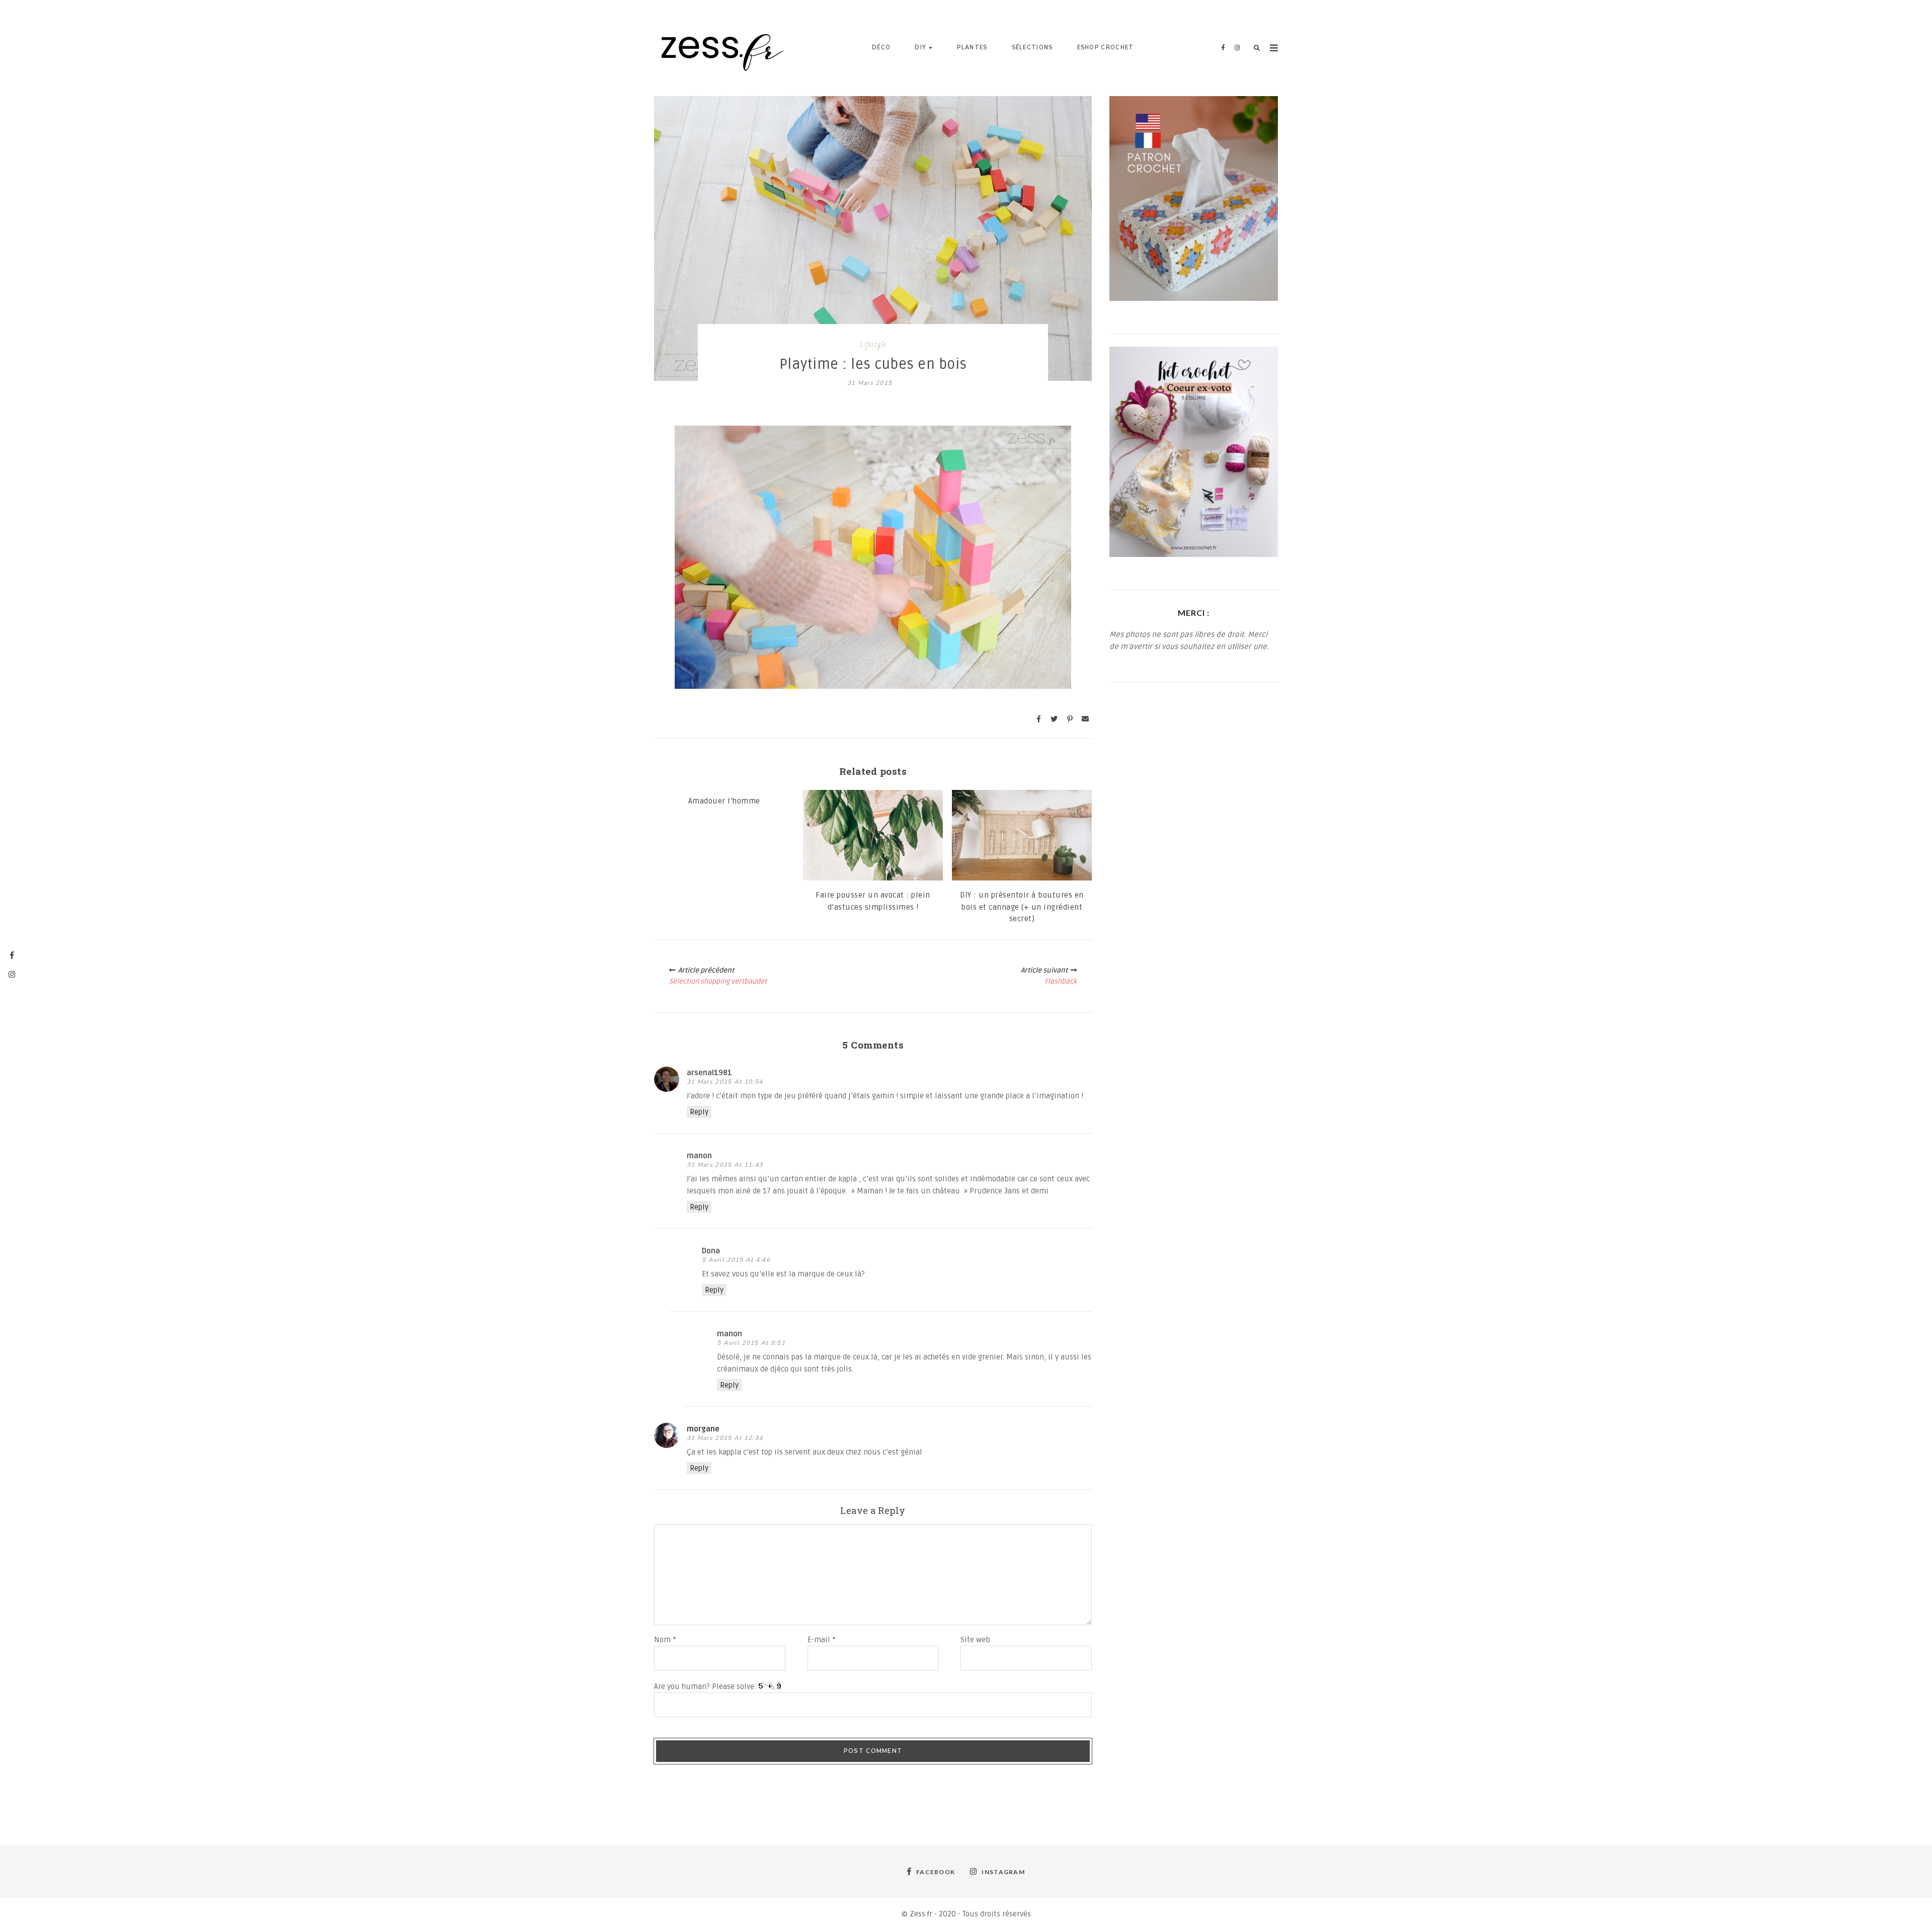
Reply (699, 1112)
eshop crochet (1106, 48)
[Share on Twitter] (1054, 719)
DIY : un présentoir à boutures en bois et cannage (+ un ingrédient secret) (1022, 907)
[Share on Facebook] (1038, 719)
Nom (665, 1640)
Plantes (972, 48)
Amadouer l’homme (724, 801)
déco (881, 48)
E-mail (822, 1640)
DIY (920, 48)
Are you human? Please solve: (706, 1686)
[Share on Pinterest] (1070, 719)
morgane (703, 1429)
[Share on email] (1085, 719)
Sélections (1032, 48)
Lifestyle (873, 344)
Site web (975, 1640)
